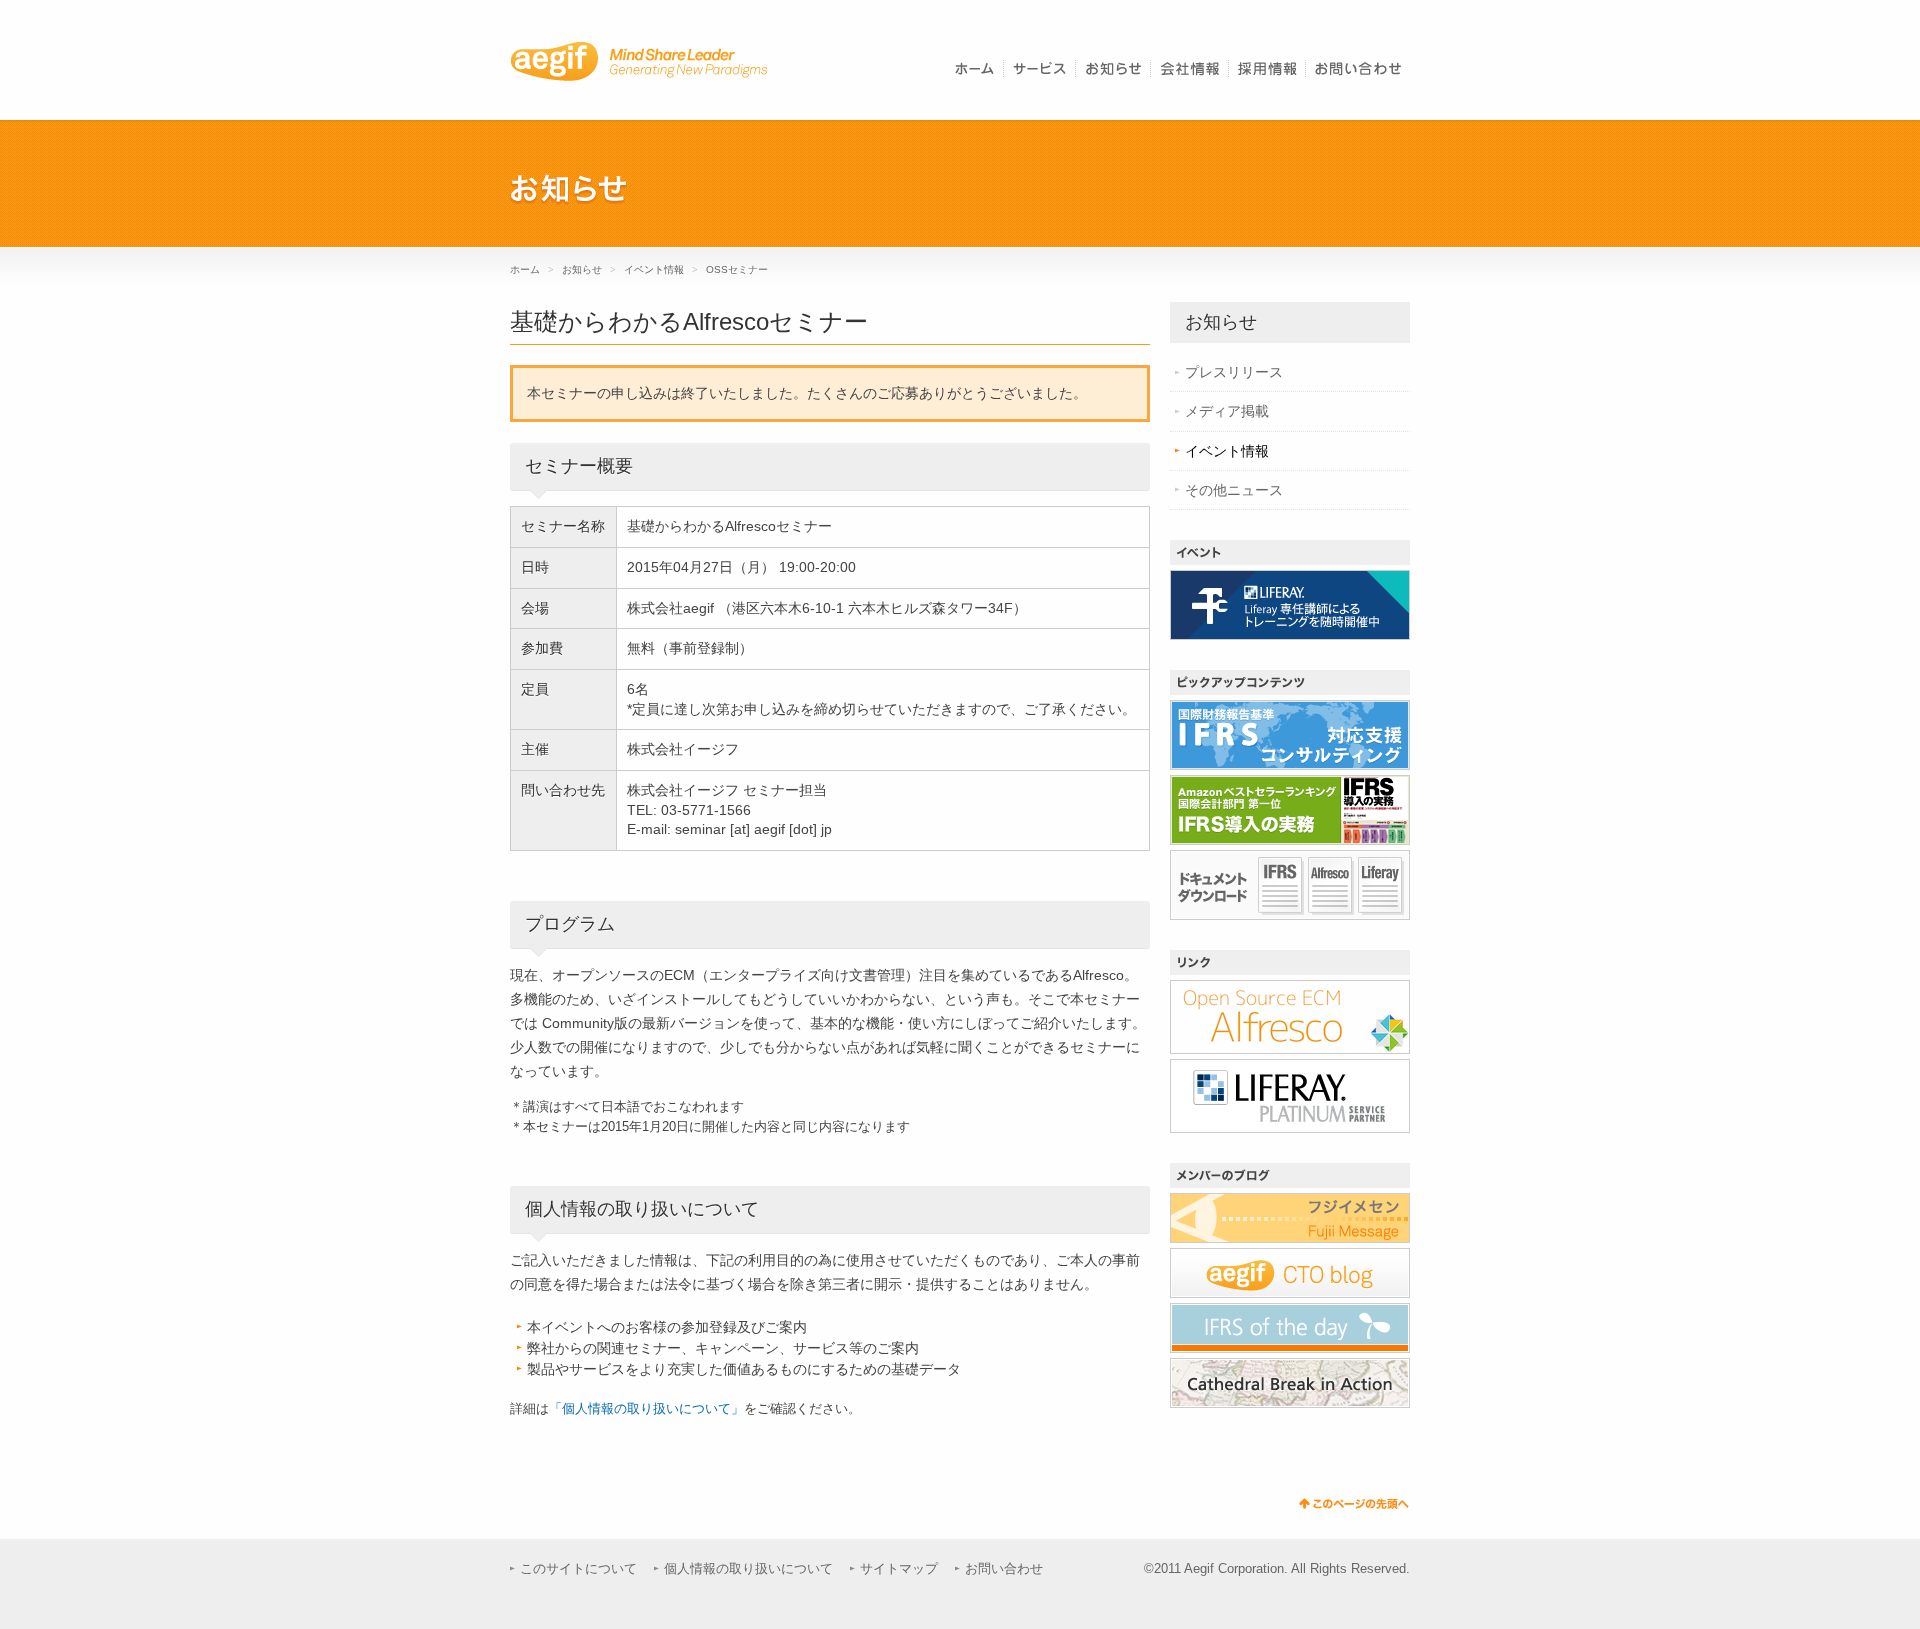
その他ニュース (1234, 490)
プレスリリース (1234, 372)
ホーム (525, 269)
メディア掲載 (1227, 411)
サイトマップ (899, 1568)
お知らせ (582, 269)
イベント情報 (655, 269)
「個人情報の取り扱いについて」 (646, 1408)
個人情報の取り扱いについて (748, 1568)
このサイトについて (578, 1568)
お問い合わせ (1004, 1568)
